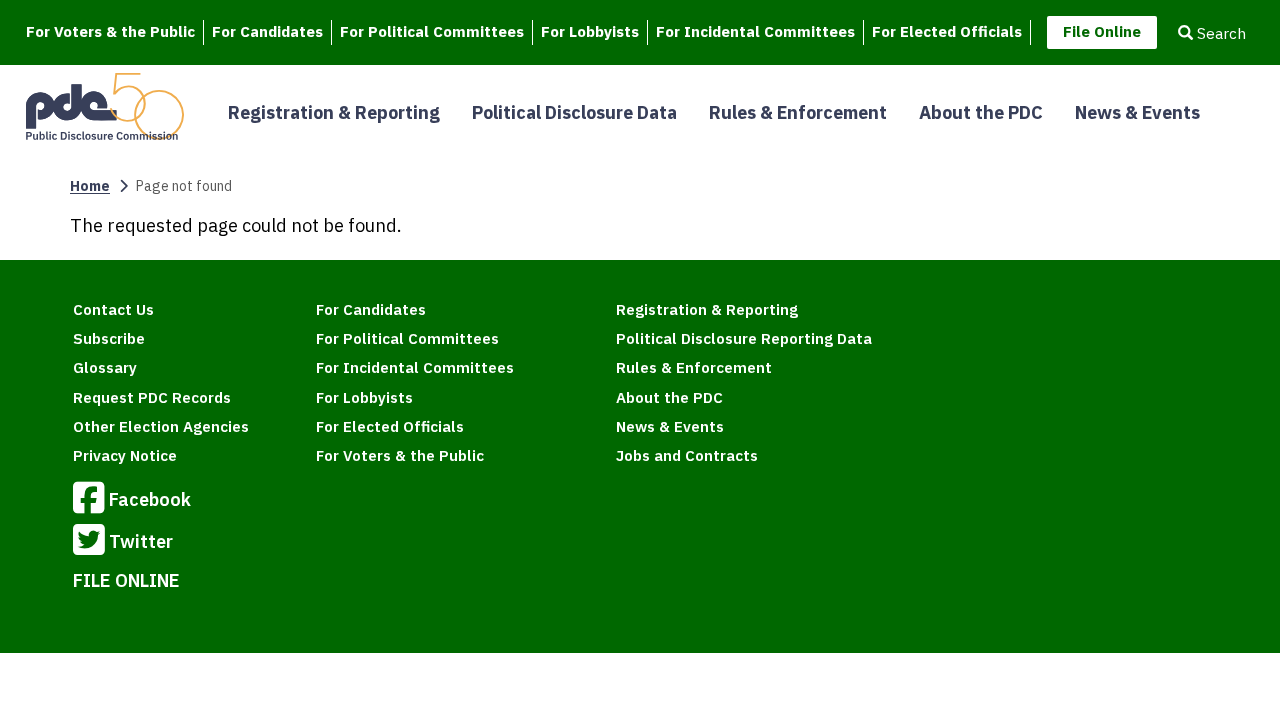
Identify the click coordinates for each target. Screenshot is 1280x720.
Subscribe (109, 338)
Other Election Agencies (161, 426)
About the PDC (981, 112)
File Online (1102, 31)
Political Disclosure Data (574, 112)
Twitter (141, 541)
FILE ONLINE (126, 580)
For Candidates (267, 31)
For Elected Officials (947, 31)
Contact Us (113, 309)
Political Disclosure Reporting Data (744, 338)
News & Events (1137, 112)
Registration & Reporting (334, 112)
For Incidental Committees (755, 31)
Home (90, 186)
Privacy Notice (125, 455)
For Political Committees (432, 31)
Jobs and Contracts (687, 455)
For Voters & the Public (110, 31)
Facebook (150, 499)
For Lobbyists (590, 31)
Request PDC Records (152, 397)
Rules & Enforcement (798, 112)
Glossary (105, 367)
